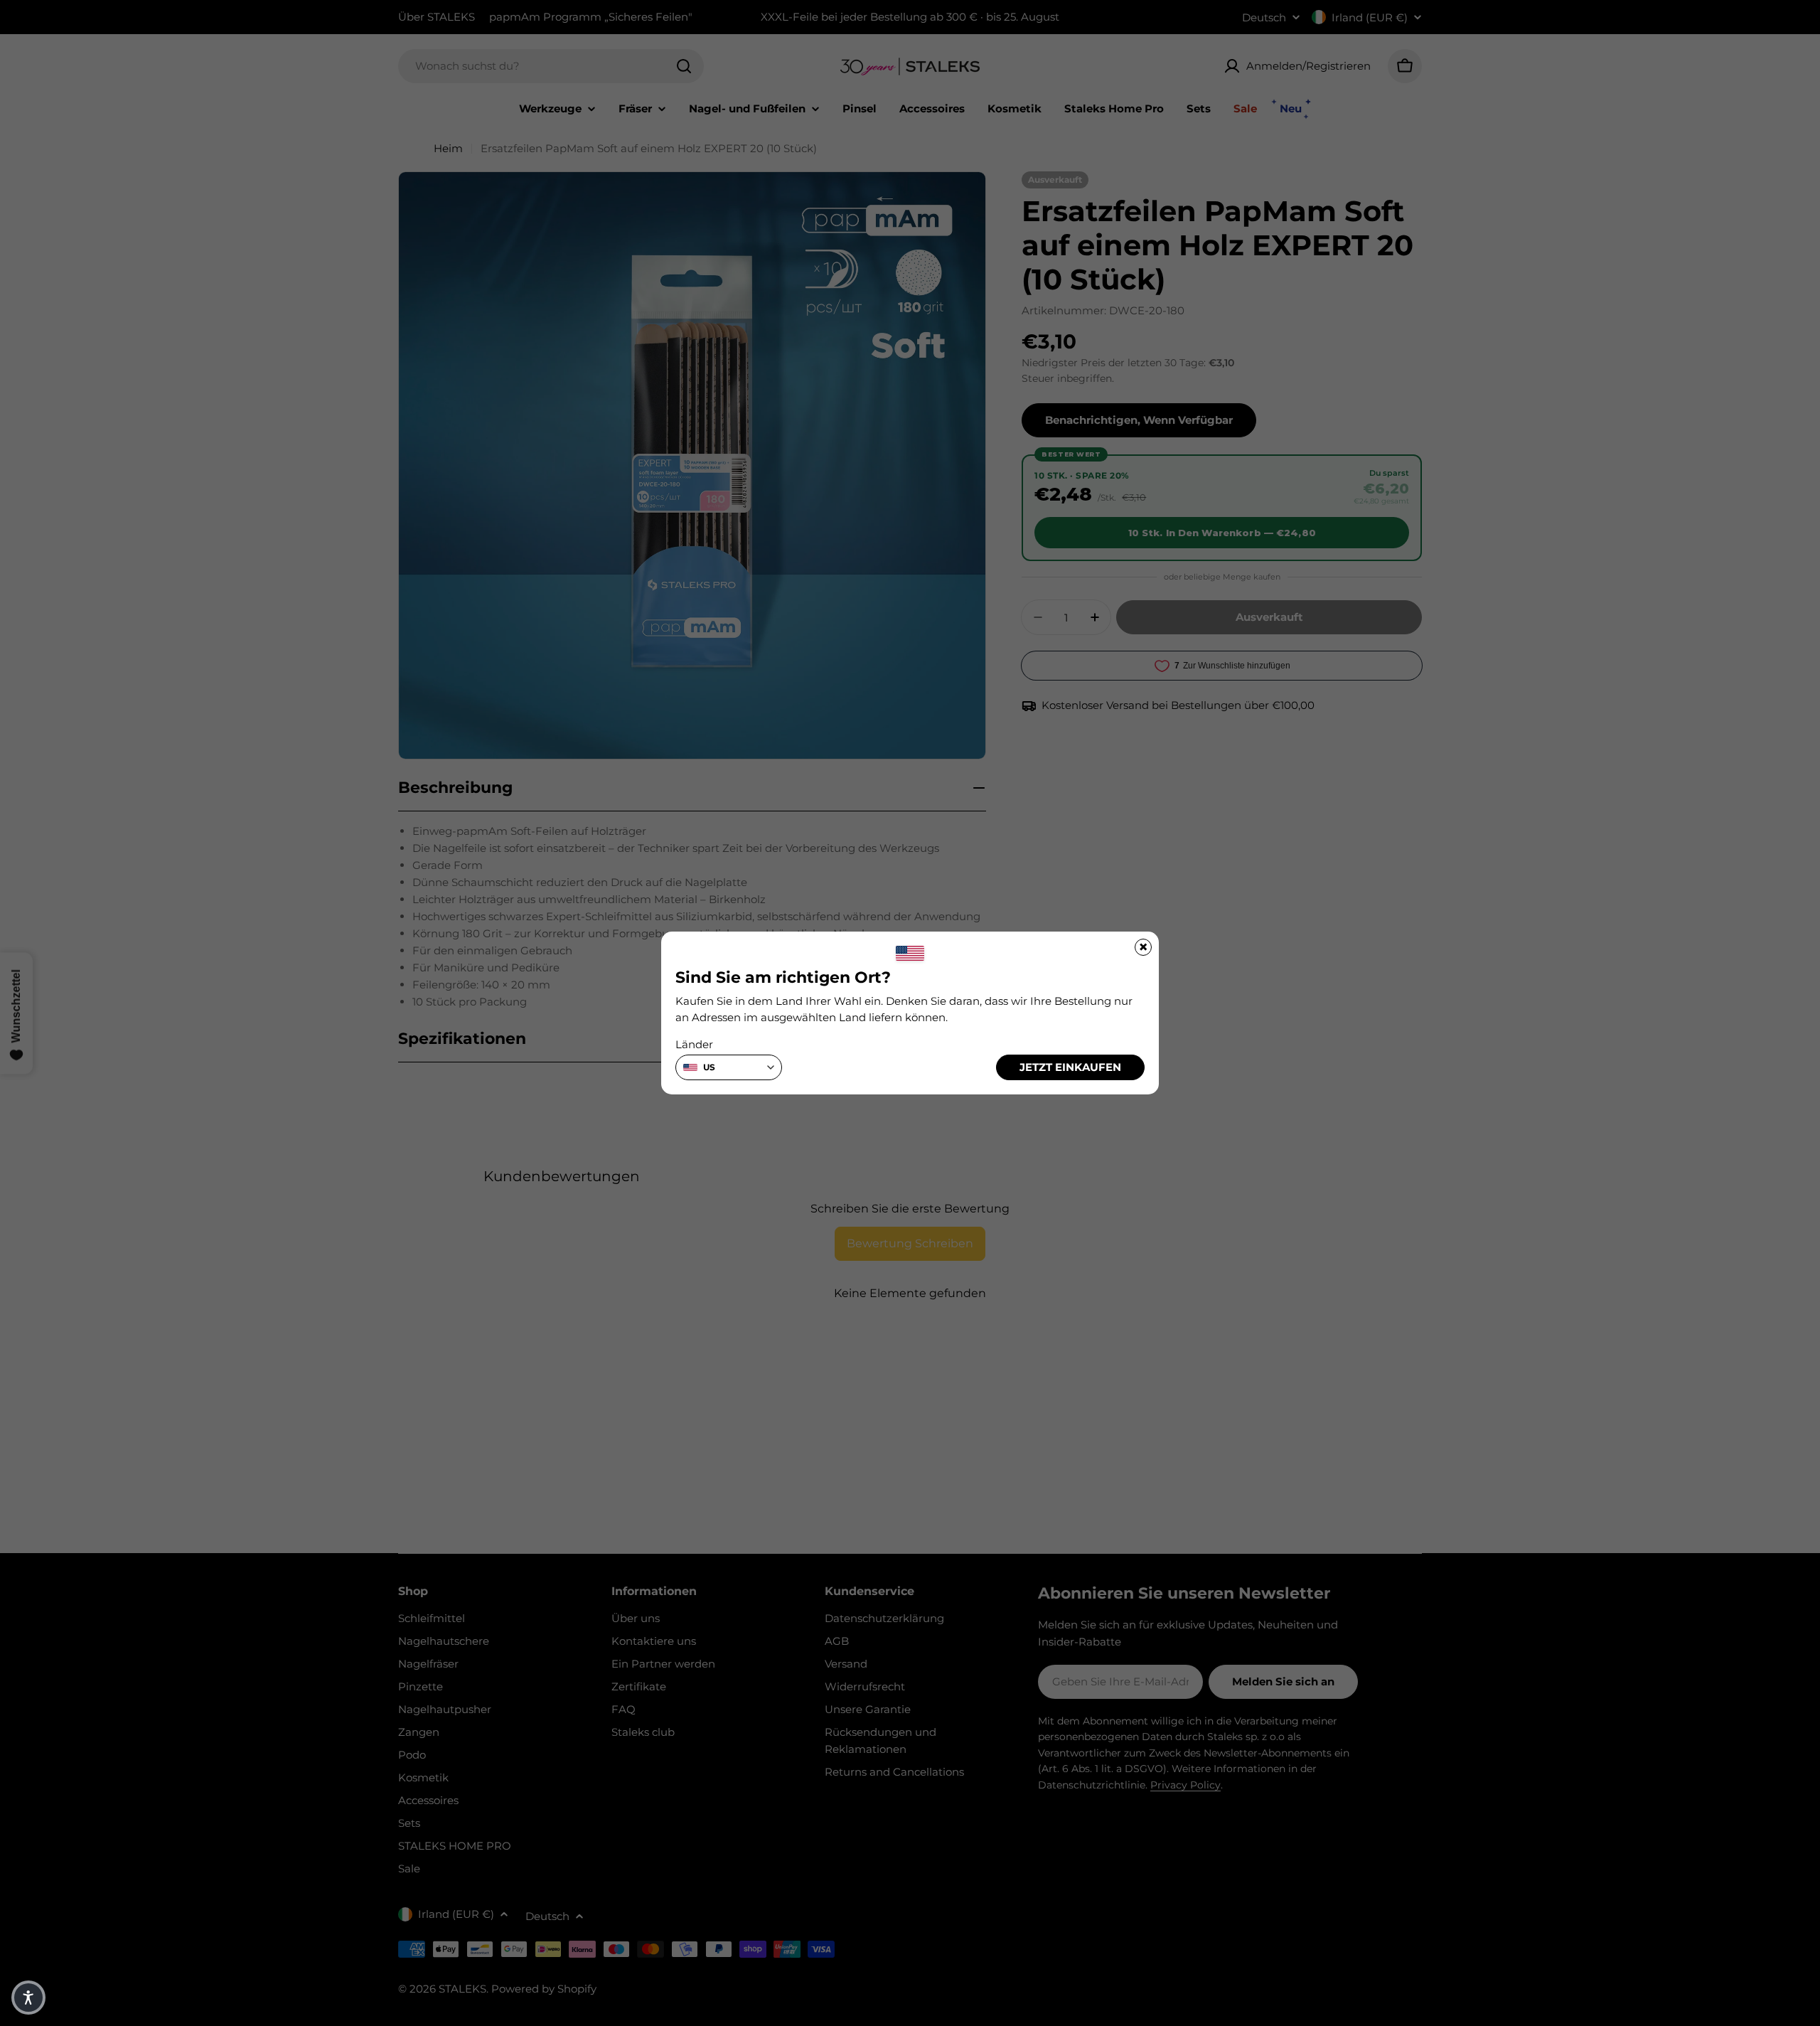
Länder (694, 1044)
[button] (28, 1998)
